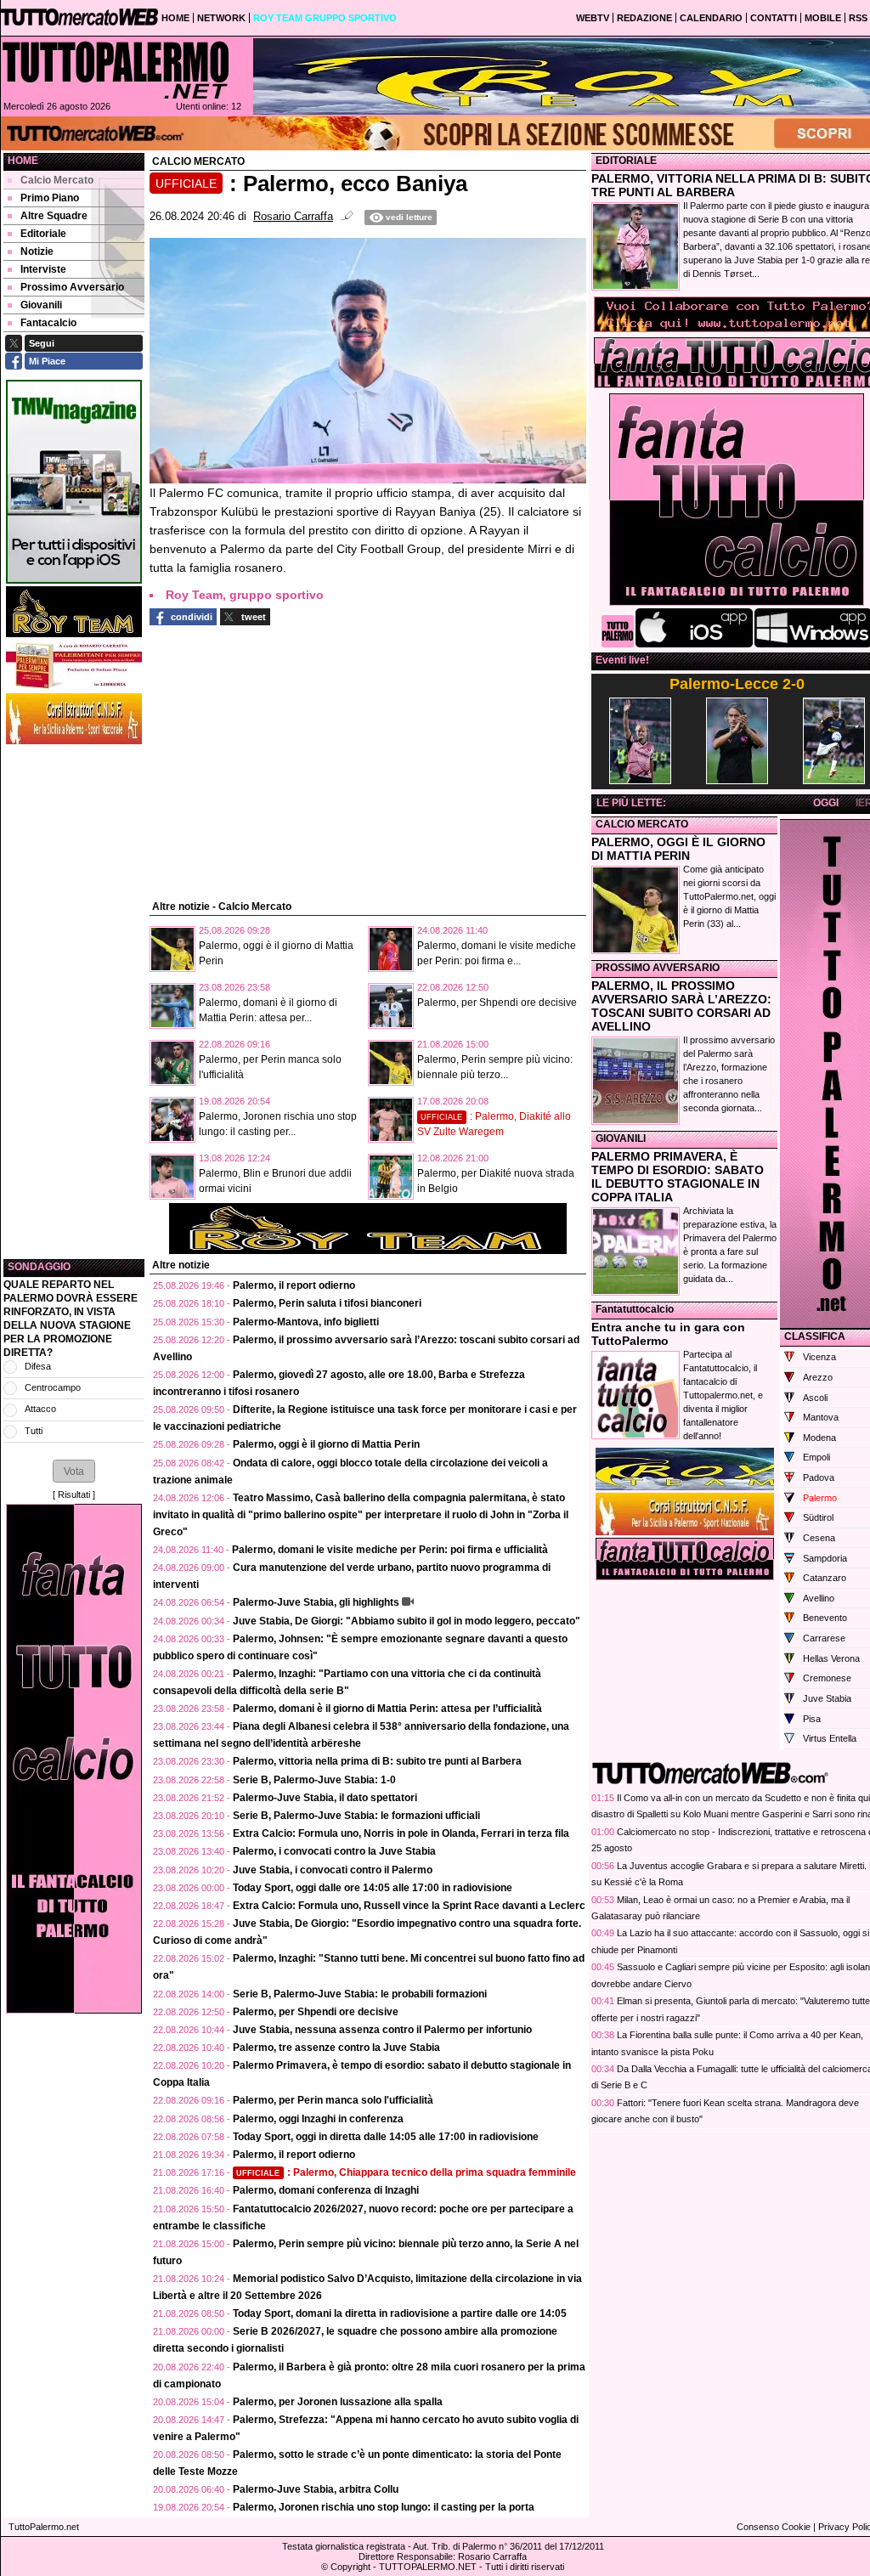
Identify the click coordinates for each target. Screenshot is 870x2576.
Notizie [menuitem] (37, 251)
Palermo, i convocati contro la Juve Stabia (334, 1851)
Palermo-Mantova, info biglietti (306, 1322)
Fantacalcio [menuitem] (48, 323)
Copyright (350, 2567)
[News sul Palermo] (116, 70)
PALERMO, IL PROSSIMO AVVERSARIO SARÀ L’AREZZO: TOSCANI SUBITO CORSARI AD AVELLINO (681, 1006)
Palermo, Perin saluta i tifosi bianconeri (327, 1303)
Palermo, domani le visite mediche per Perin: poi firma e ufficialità (390, 1550)
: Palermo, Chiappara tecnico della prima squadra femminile (406, 2172)
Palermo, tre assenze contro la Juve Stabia (336, 2048)
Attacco (40, 1409)
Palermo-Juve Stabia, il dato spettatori (325, 1798)
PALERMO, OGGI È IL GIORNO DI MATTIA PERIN (678, 849)
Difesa (38, 1366)
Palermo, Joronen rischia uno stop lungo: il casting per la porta (384, 2507)
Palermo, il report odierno (294, 1285)
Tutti (34, 1431)
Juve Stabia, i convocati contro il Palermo (333, 1870)
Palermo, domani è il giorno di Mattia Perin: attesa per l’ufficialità (387, 1709)
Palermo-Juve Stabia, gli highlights (316, 1602)
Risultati (74, 1494)
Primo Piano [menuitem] (50, 198)
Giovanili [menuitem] (41, 305)
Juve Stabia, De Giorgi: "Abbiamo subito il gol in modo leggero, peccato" (407, 1621)
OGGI (826, 803)
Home (23, 161)
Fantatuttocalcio (635, 1309)
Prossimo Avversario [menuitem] (72, 287)
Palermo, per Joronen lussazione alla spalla (338, 2402)
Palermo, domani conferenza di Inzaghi (326, 2190)
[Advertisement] (74, 1002)
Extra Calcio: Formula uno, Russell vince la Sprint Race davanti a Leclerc (409, 1906)
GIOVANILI (621, 1138)
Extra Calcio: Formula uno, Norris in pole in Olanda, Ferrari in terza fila (401, 1833)
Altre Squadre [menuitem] (54, 216)
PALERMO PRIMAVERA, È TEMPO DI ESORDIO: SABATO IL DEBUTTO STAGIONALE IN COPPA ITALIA (678, 1177)
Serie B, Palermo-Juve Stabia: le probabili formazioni (360, 1994)
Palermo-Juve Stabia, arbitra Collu (316, 2489)
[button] (74, 1471)
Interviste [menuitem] (43, 269)
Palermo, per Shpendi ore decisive (497, 1003)
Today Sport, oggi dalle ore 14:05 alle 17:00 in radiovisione (373, 1888)
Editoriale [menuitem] (43, 234)
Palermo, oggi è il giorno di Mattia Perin (326, 1444)
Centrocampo (53, 1387)
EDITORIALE (626, 161)
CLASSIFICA (815, 1336)
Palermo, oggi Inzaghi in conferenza (318, 2119)
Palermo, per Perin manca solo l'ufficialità (333, 2100)
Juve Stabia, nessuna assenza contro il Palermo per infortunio (382, 2030)
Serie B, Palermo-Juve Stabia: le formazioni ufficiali (356, 1816)
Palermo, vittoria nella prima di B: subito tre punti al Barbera (377, 1761)
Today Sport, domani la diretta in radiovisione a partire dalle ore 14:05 (400, 2313)
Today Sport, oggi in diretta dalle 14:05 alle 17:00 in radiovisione (386, 2137)
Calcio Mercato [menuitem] (57, 180)
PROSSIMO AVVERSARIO (658, 968)
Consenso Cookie (774, 2527)
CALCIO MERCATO (642, 824)
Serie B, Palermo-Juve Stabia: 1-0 (314, 1780)
